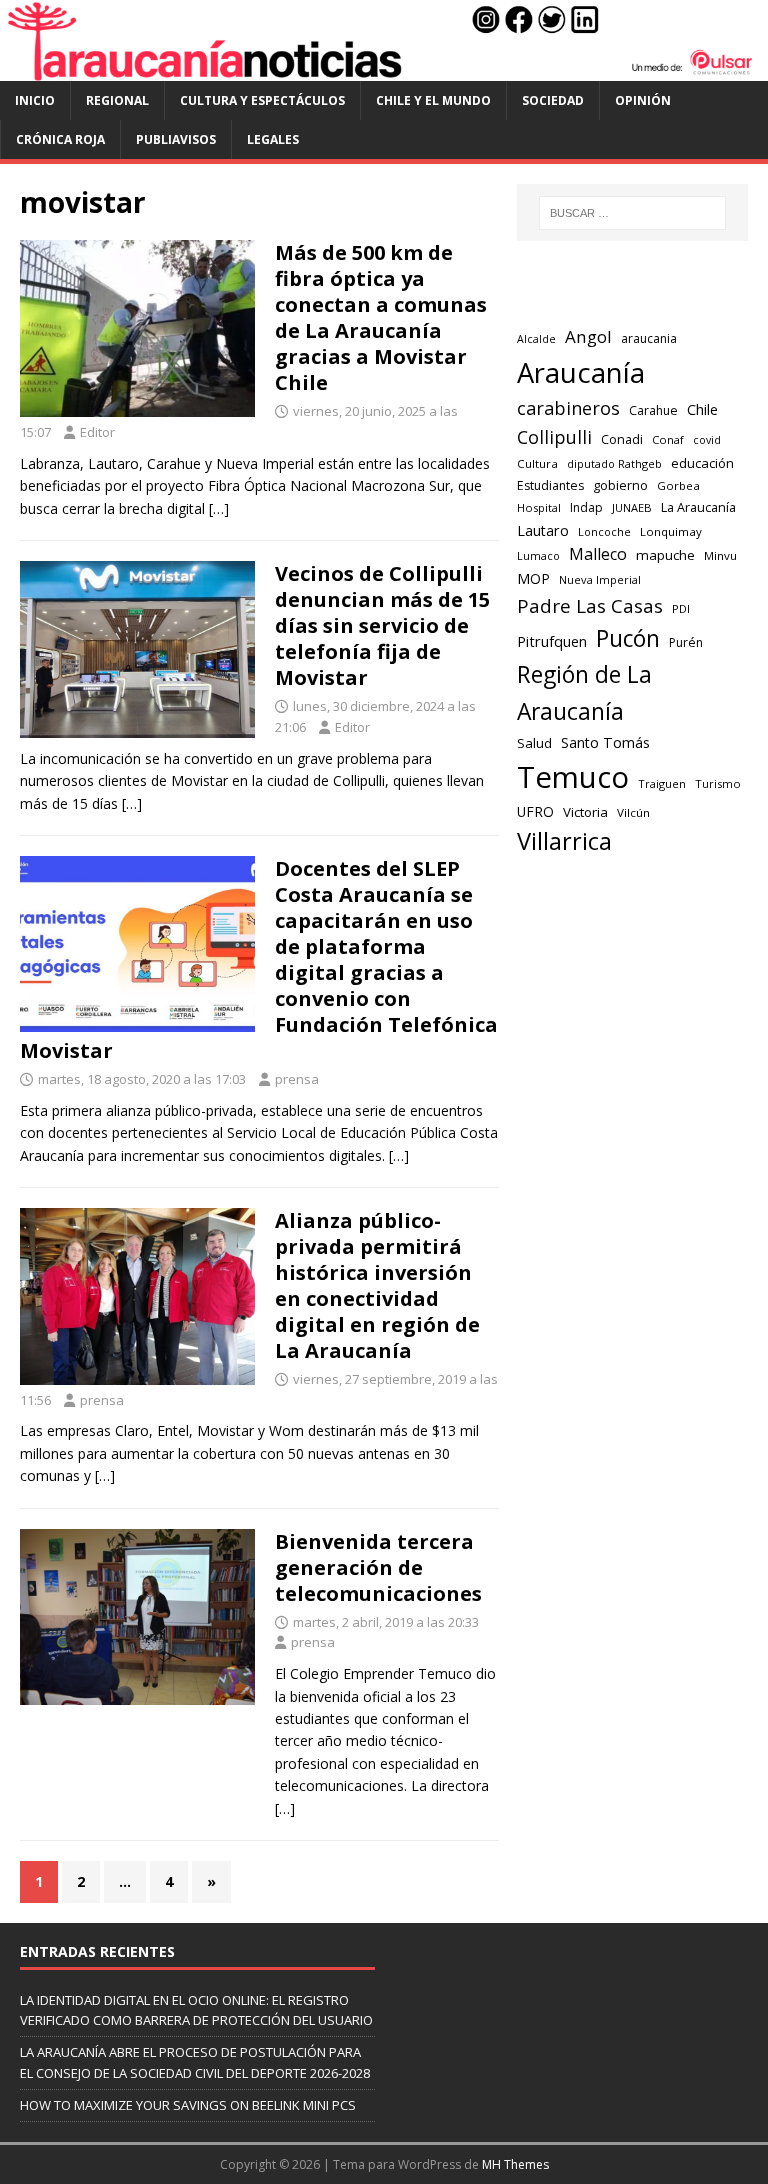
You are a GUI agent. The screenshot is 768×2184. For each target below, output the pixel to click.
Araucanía (581, 372)
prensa (297, 1079)
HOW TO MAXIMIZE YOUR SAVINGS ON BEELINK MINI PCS (188, 2105)
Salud (534, 743)
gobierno (620, 485)
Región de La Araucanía (584, 693)
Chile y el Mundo (433, 100)
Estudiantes (550, 485)
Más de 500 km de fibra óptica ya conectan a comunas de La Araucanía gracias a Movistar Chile (381, 317)
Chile (702, 409)
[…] (219, 508)
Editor (97, 432)
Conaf (668, 439)
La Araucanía (698, 507)
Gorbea (678, 485)
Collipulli (554, 437)
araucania (649, 338)
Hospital (539, 507)
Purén (686, 642)
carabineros (568, 408)
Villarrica (564, 841)
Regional (117, 100)
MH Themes (515, 2164)
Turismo (718, 783)
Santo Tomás (605, 742)
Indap (586, 507)
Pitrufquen (552, 641)
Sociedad (553, 100)
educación (702, 463)
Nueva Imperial (600, 579)
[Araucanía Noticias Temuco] (384, 68)
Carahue (653, 410)
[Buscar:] (632, 213)
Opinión (643, 100)
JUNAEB (632, 507)
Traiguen (662, 783)
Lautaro (543, 530)
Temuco (573, 777)
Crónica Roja (60, 139)
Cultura (537, 463)
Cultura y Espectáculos (262, 100)
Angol (588, 336)
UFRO (535, 811)
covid (707, 440)
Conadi (622, 439)
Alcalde (536, 339)
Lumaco (538, 555)
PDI (681, 608)
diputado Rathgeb (614, 463)
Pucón (628, 638)
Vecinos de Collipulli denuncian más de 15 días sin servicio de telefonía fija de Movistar (382, 625)
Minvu (720, 555)
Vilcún (633, 812)
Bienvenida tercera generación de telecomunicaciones (378, 1567)
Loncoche (604, 531)
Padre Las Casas (590, 606)
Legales (273, 139)
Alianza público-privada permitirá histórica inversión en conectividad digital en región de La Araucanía (377, 1285)
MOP (533, 578)
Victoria (585, 812)
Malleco (598, 554)
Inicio (35, 100)
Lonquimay (671, 531)
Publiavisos (176, 139)
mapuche (665, 555)
